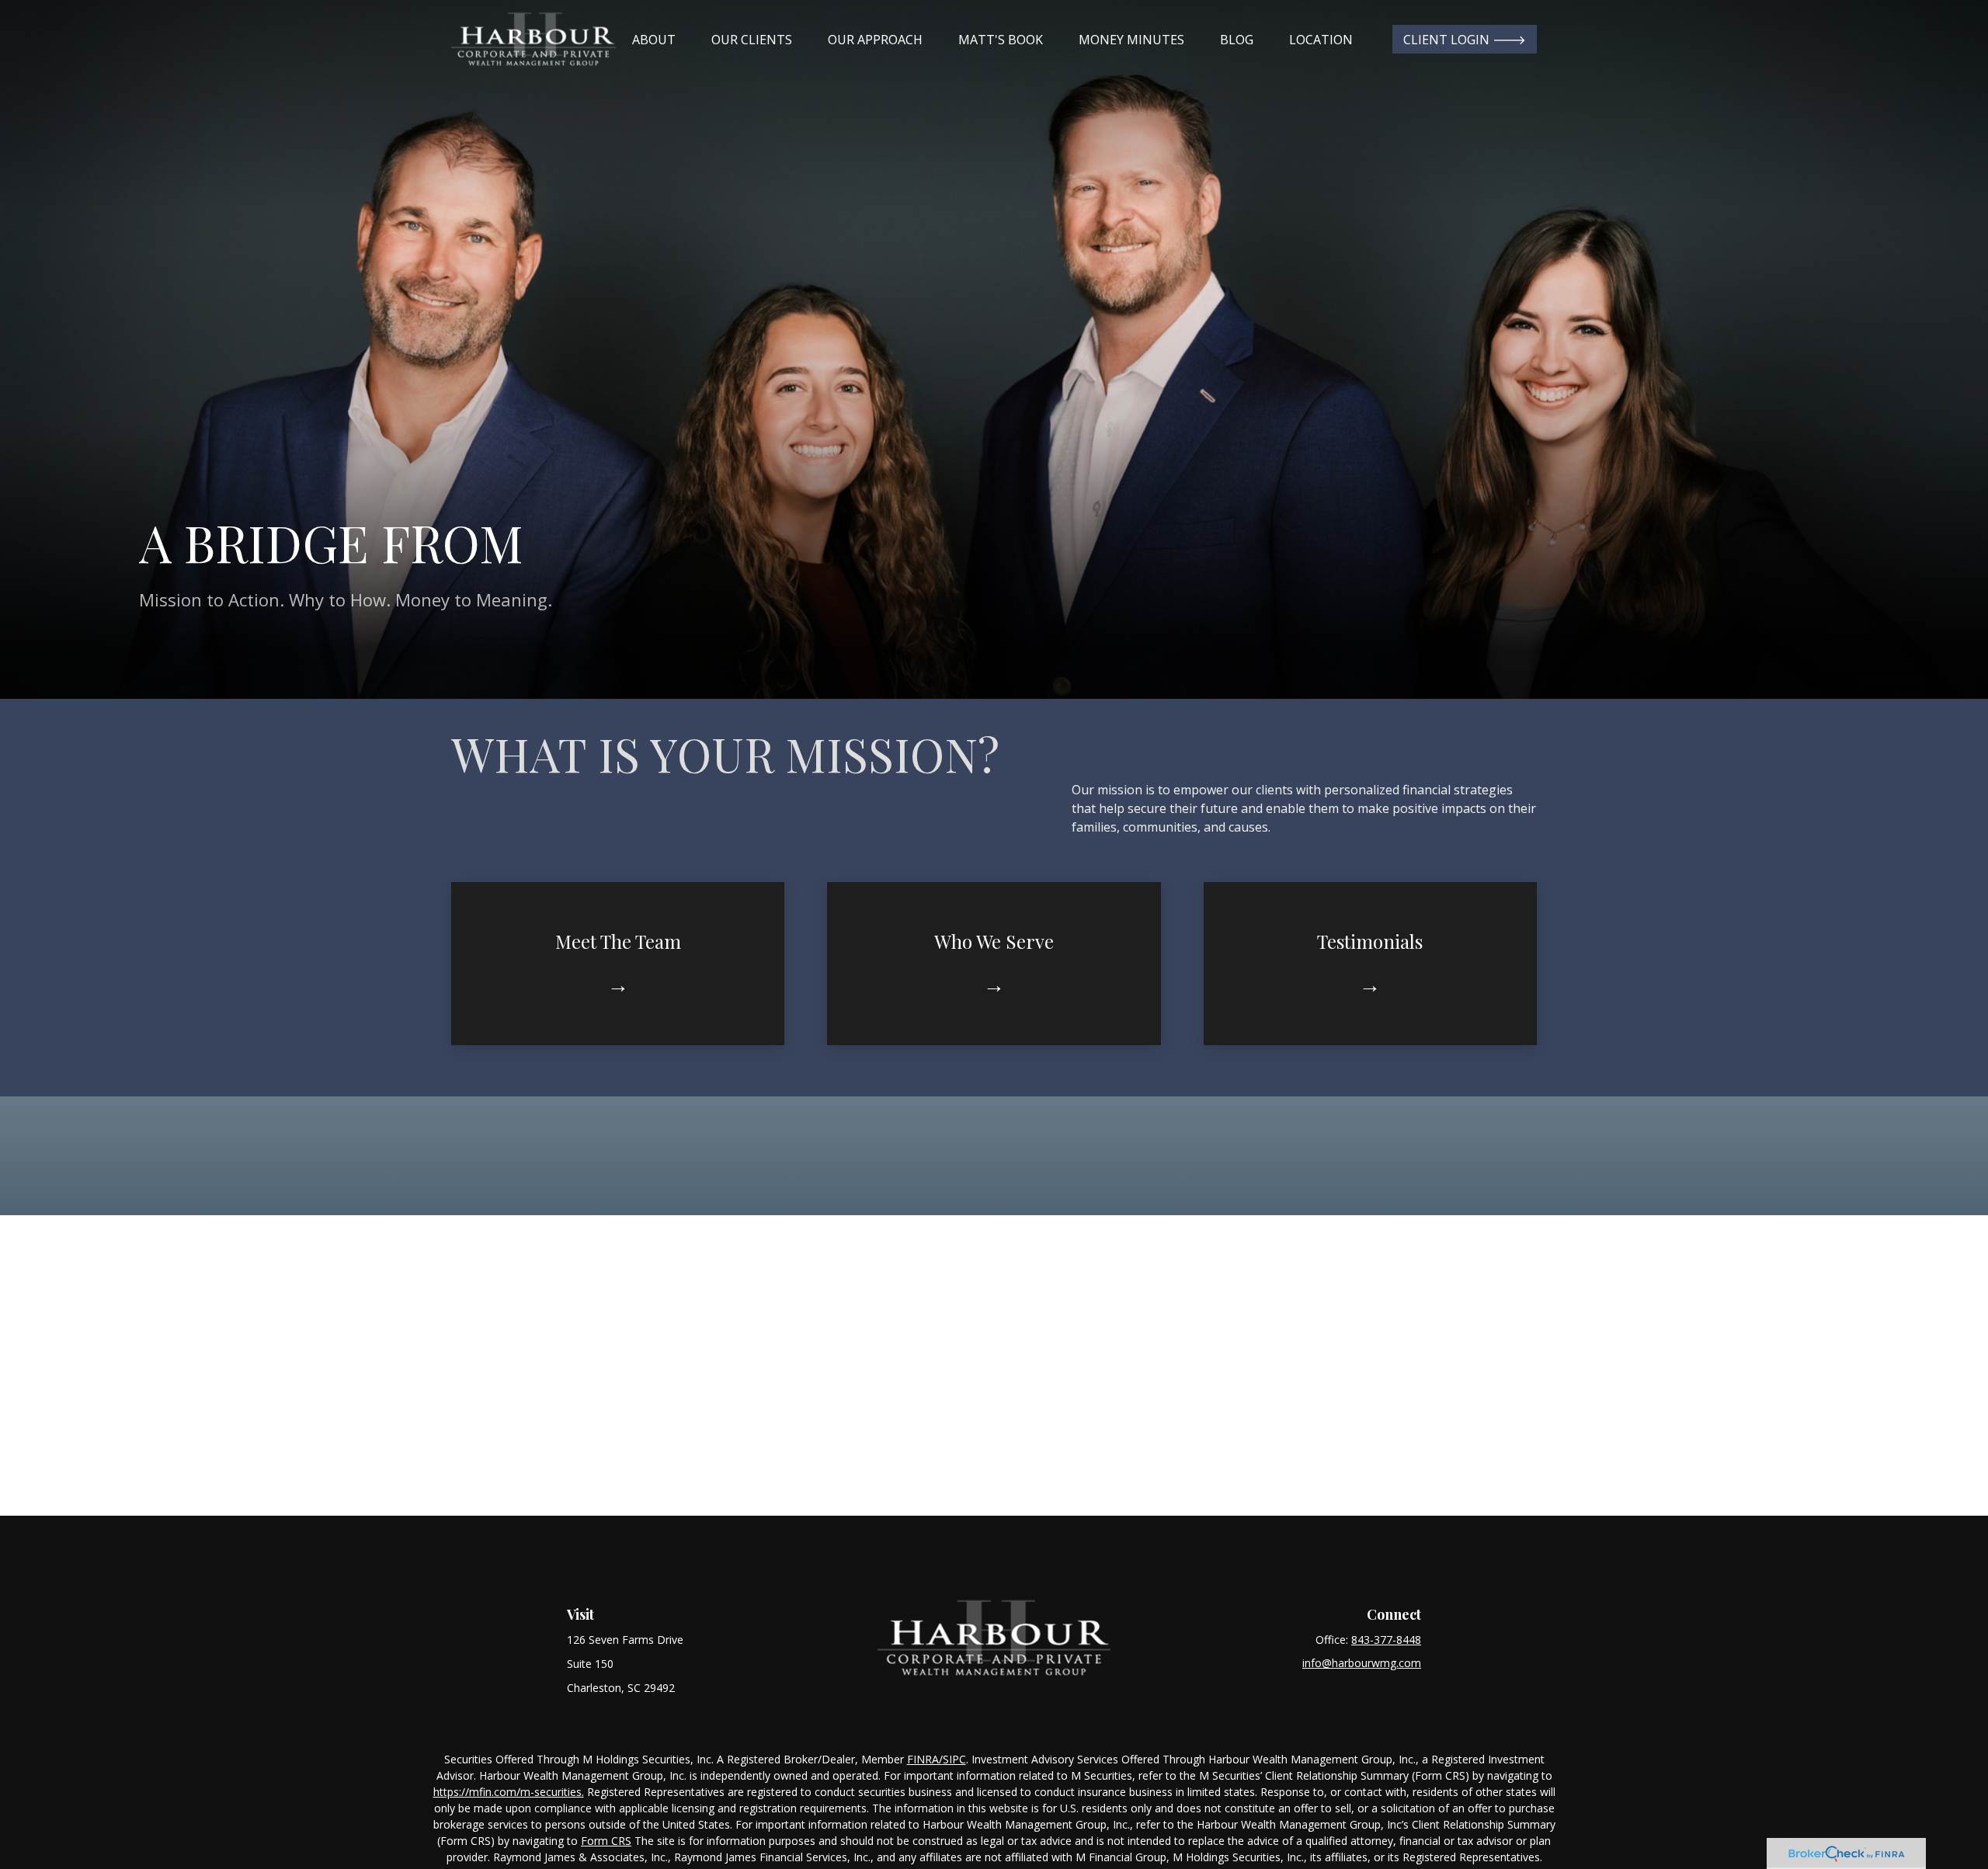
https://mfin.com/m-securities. (509, 1792)
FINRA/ (925, 1759)
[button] (654, 40)
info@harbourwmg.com (1362, 1663)
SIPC (954, 1759)
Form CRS (606, 1841)
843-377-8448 (1386, 1640)
